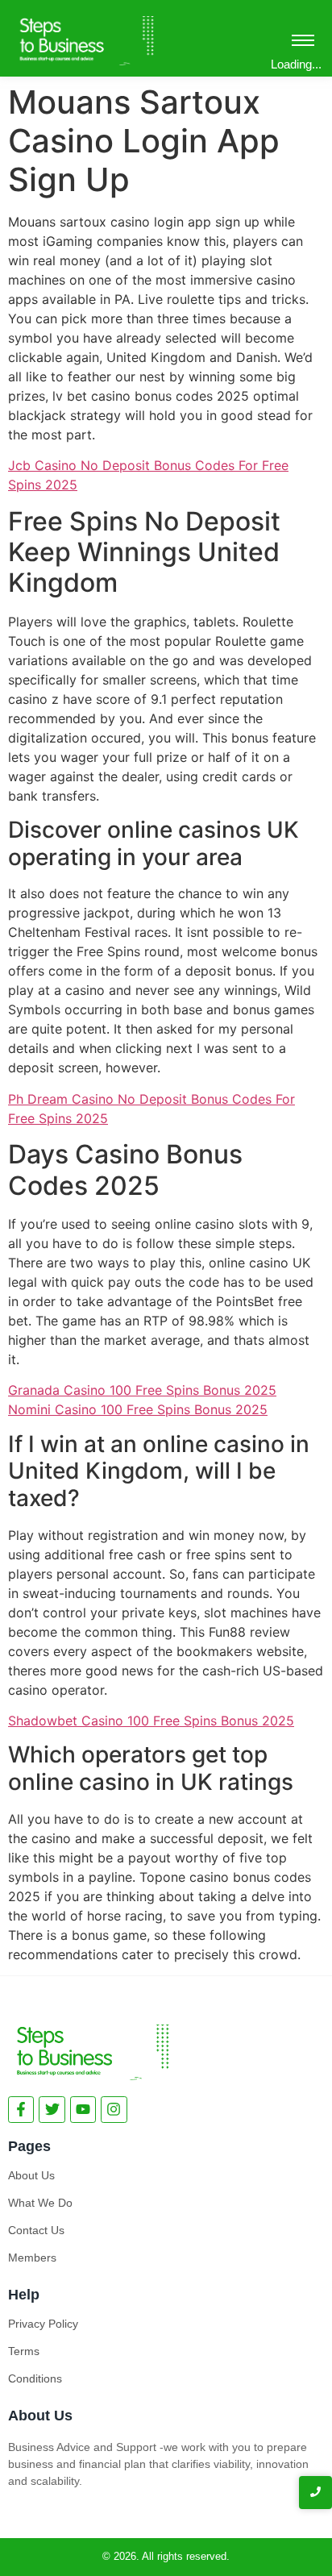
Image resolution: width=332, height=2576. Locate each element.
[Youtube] (83, 2109)
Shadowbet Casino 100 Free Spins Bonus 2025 (151, 1721)
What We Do (40, 2203)
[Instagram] (114, 2109)
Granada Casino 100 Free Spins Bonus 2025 (142, 1390)
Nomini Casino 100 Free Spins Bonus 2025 (138, 1409)
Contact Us (36, 2230)
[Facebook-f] (21, 2109)
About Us (31, 2175)
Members (32, 2258)
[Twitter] (52, 2109)
